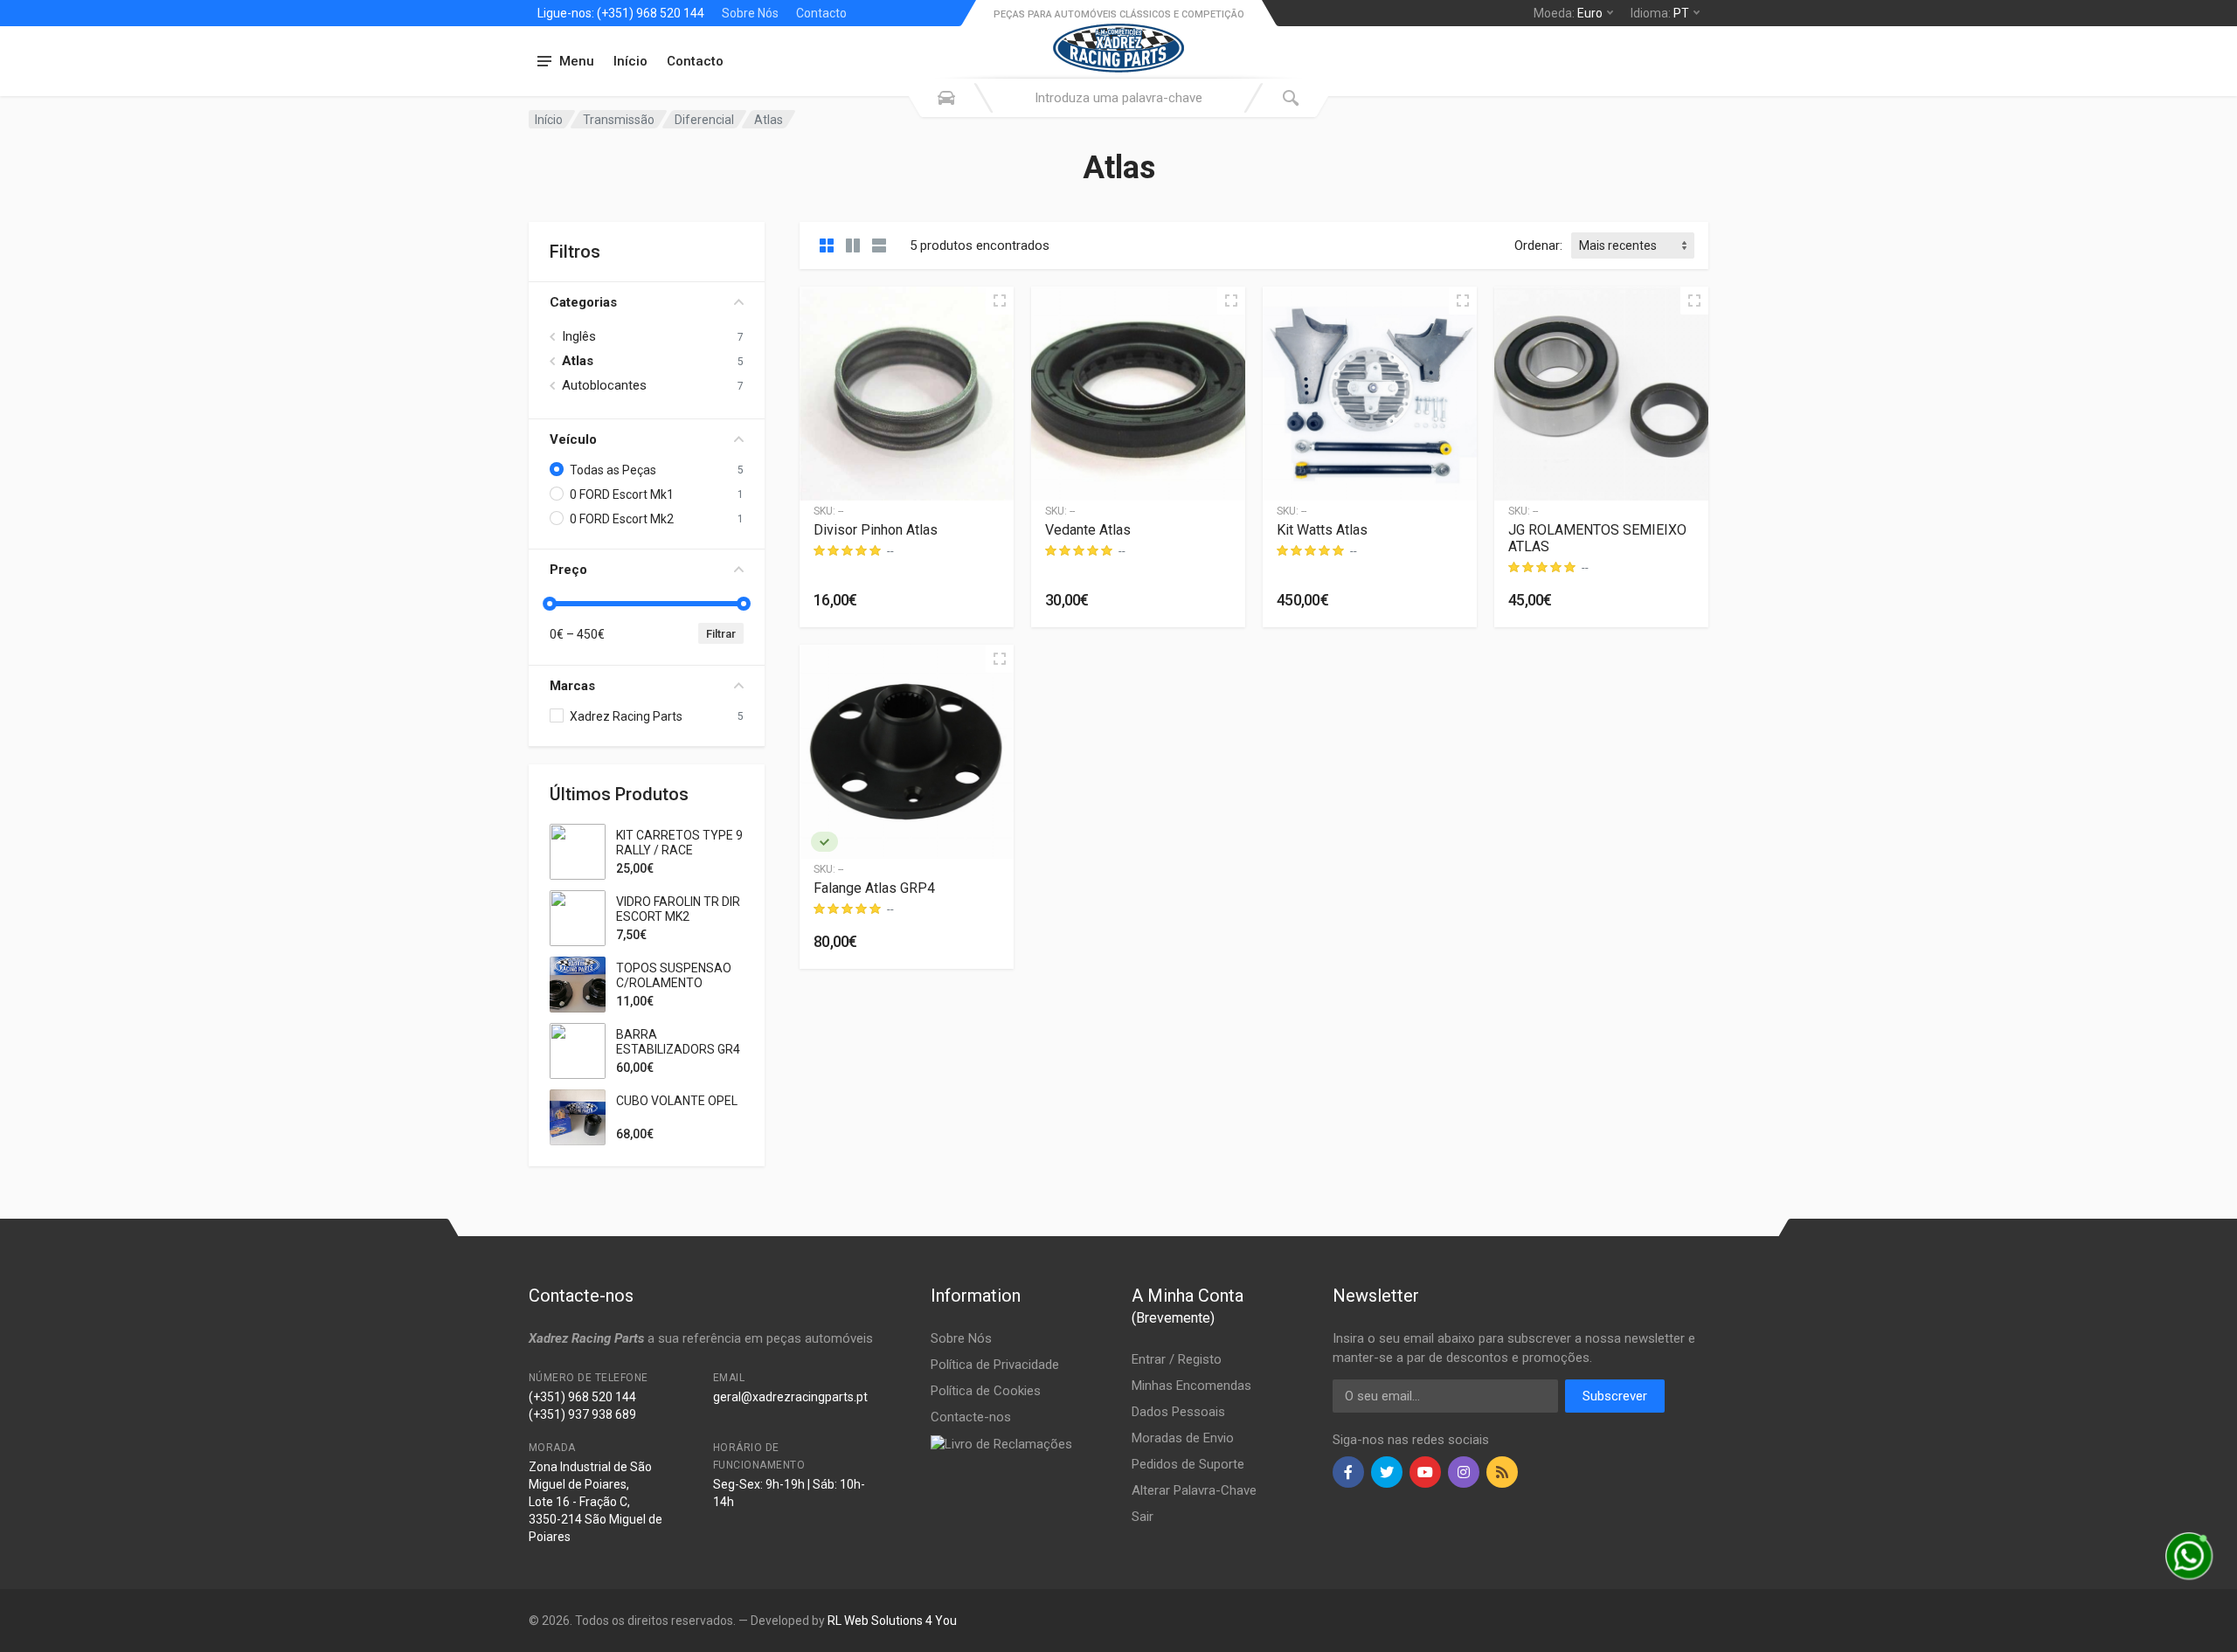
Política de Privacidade (995, 1365)
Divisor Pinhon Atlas (876, 530)
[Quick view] (1000, 301)
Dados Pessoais (1178, 1412)
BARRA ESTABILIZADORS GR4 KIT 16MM (678, 1049)
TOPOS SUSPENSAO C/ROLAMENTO (674, 975)
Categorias (583, 302)
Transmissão (619, 120)
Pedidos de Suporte (1188, 1464)
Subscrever (1615, 1396)
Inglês (579, 336)
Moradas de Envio (1183, 1438)
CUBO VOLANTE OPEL (677, 1101)
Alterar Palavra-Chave (1194, 1490)
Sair (1143, 1517)
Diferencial (704, 120)
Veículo (573, 439)
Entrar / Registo (1177, 1359)
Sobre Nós (750, 13)
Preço (568, 570)
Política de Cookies (986, 1391)
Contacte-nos (971, 1417)
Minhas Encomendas (1191, 1386)
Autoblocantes (604, 385)
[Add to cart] (987, 600)
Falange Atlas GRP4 (874, 888)
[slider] (550, 604)
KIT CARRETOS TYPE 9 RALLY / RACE (679, 843)
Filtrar (721, 634)
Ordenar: (1538, 245)
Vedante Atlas (1088, 530)
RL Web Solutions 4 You (892, 1621)
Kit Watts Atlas (1322, 530)
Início (630, 61)
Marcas (572, 686)
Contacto (821, 13)
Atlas (578, 361)
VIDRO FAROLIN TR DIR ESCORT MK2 (678, 909)
